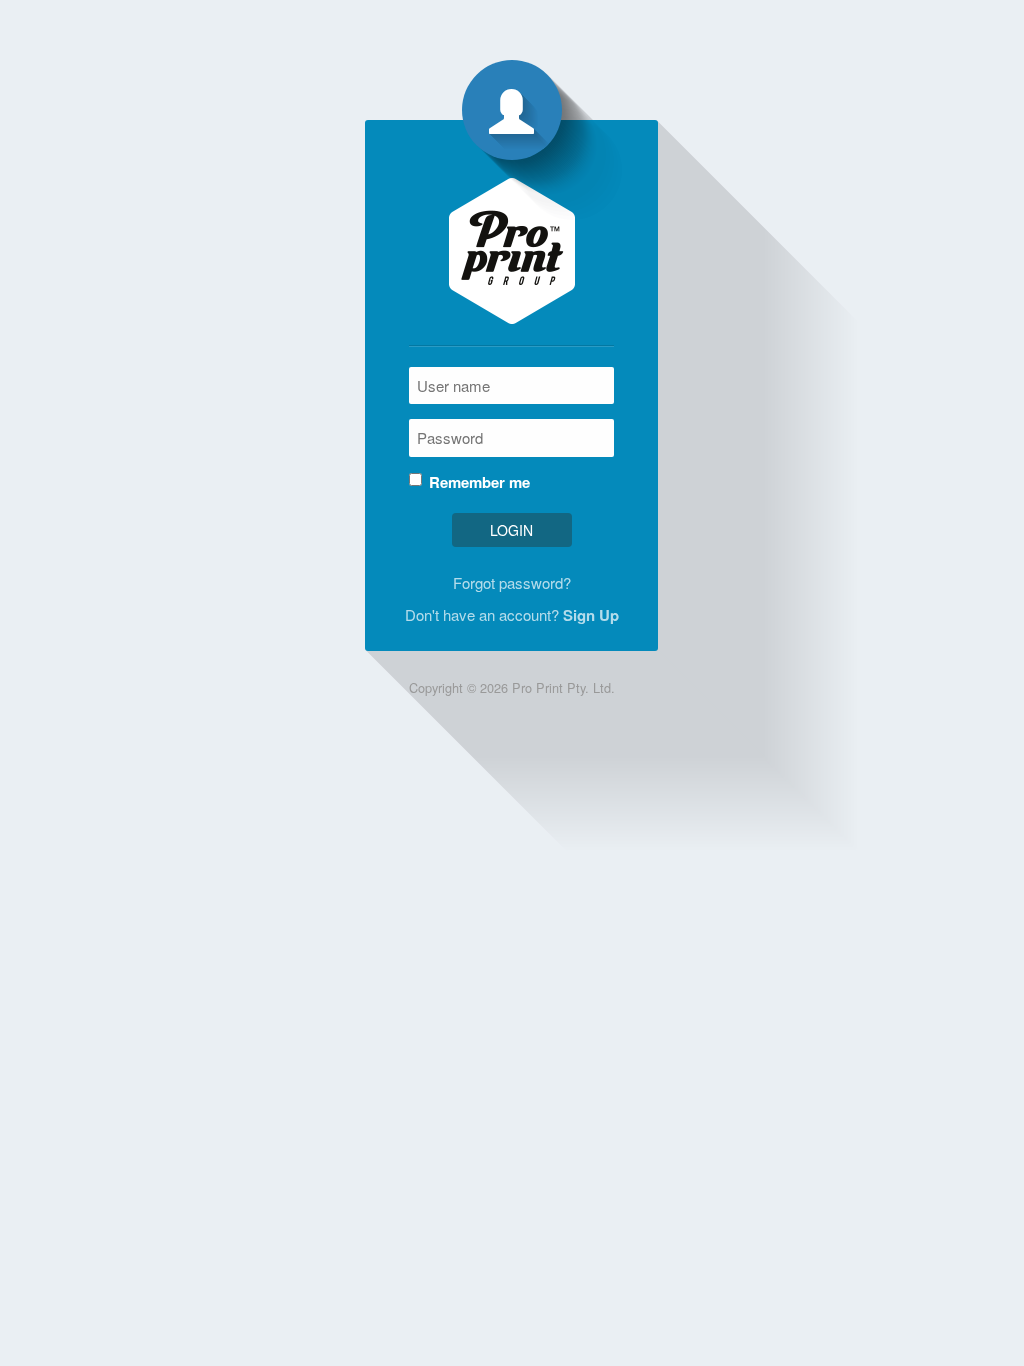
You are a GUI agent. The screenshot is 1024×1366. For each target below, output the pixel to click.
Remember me (479, 482)
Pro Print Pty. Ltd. (563, 687)
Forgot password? (512, 582)
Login (511, 530)
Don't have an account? (512, 615)
